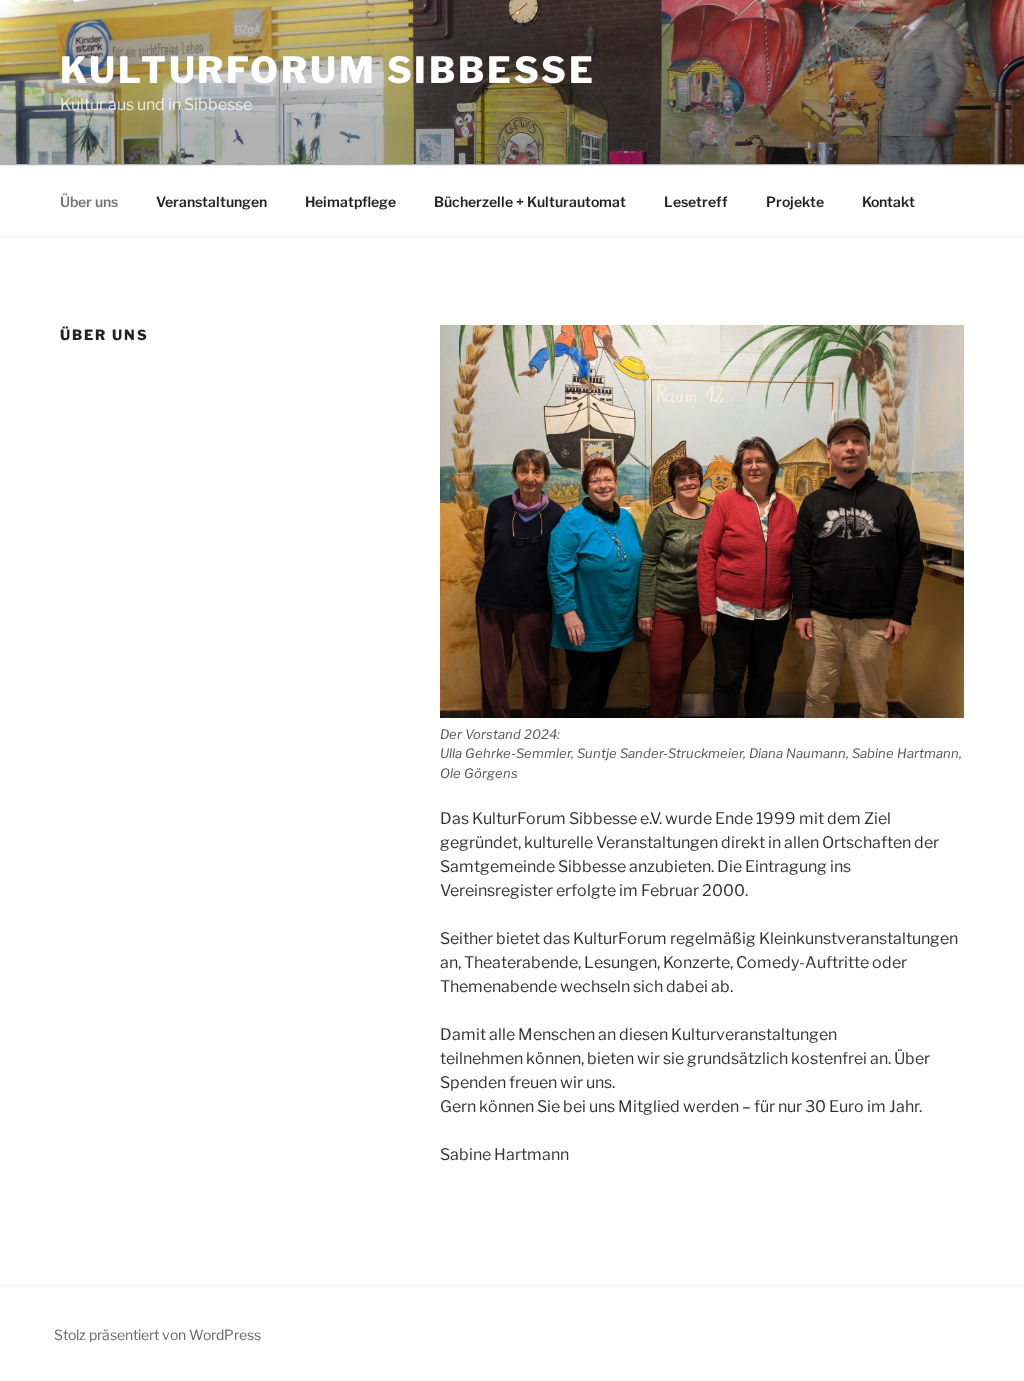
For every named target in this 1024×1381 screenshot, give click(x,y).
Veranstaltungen (211, 201)
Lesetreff (696, 201)
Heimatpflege (350, 201)
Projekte (795, 201)
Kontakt (888, 201)
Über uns (89, 201)
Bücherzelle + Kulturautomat (530, 201)
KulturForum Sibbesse (328, 70)
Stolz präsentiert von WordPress (157, 1334)
